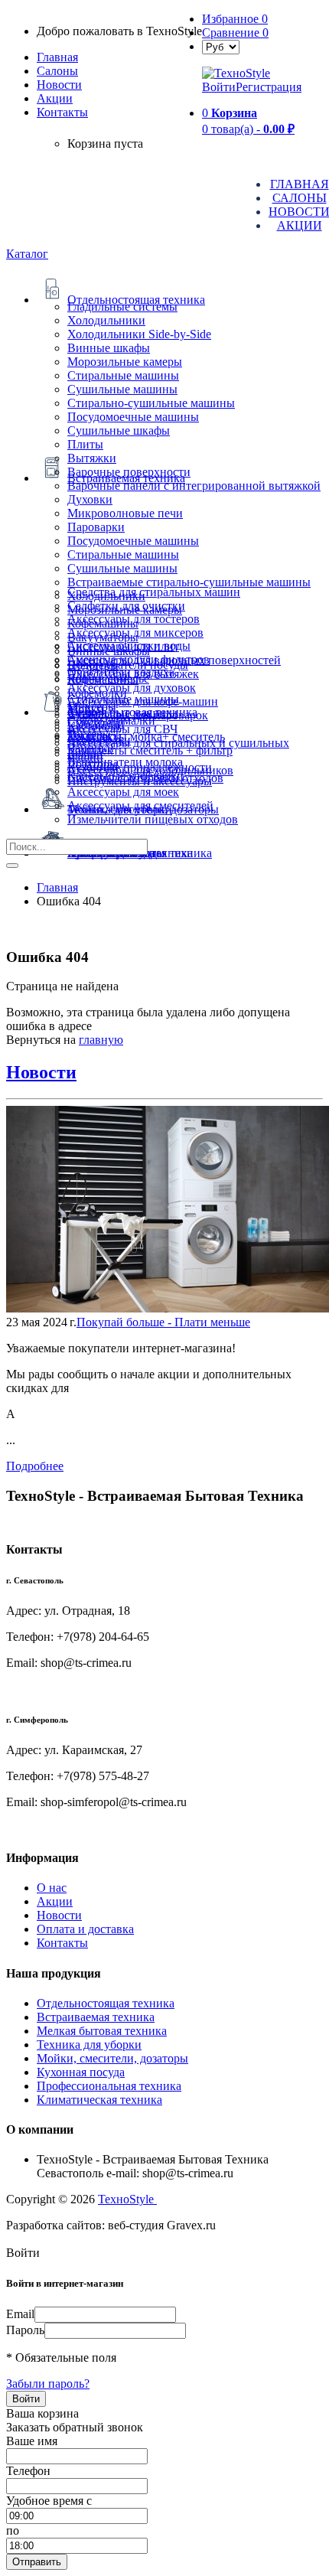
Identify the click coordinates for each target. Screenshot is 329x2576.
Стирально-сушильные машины (151, 403)
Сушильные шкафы (119, 430)
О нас (52, 1888)
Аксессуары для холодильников (150, 770)
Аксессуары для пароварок (138, 715)
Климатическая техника (99, 2100)
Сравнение (235, 33)
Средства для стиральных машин (154, 592)
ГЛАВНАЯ (300, 184)
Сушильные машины (122, 389)
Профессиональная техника (109, 2086)
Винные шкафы (109, 348)
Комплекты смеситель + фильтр (150, 750)
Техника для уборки (89, 2044)
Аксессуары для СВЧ (122, 729)
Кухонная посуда (81, 2072)
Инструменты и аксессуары (140, 781)
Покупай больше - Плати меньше (163, 1322)
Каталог (27, 254)
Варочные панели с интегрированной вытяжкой (194, 486)
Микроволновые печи (125, 513)
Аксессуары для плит (123, 646)
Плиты (85, 444)
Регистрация (269, 87)
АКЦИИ (300, 225)
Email (20, 2314)
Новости (59, 85)
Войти (219, 87)
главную (101, 1040)
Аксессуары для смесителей (140, 805)
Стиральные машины (123, 375)
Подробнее (35, 1466)
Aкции (55, 98)
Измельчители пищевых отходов (153, 819)
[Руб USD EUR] (221, 46)
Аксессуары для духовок (132, 688)
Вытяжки (92, 458)
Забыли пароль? (48, 2384)
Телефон (28, 2471)
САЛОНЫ (300, 198)
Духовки (90, 499)
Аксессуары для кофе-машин (143, 701)
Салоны (57, 71)
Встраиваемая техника (96, 2017)
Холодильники (106, 320)
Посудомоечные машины (133, 417)
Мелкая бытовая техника (102, 2031)
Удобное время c (49, 2501)
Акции (55, 1901)
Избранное (235, 19)
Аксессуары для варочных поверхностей (174, 660)
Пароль (25, 2330)
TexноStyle (127, 2199)
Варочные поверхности (129, 472)
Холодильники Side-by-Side (139, 334)
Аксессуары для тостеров (134, 619)
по (13, 2530)
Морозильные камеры (125, 362)
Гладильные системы (122, 307)
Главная (57, 57)
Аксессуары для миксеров (135, 633)
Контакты (62, 112)
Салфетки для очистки (126, 606)
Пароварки (96, 527)
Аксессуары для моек (123, 792)
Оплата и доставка (85, 1929)
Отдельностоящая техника (106, 2003)
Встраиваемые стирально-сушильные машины (189, 582)
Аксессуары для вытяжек (133, 674)
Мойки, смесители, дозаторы (112, 2058)
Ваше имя (32, 2441)
